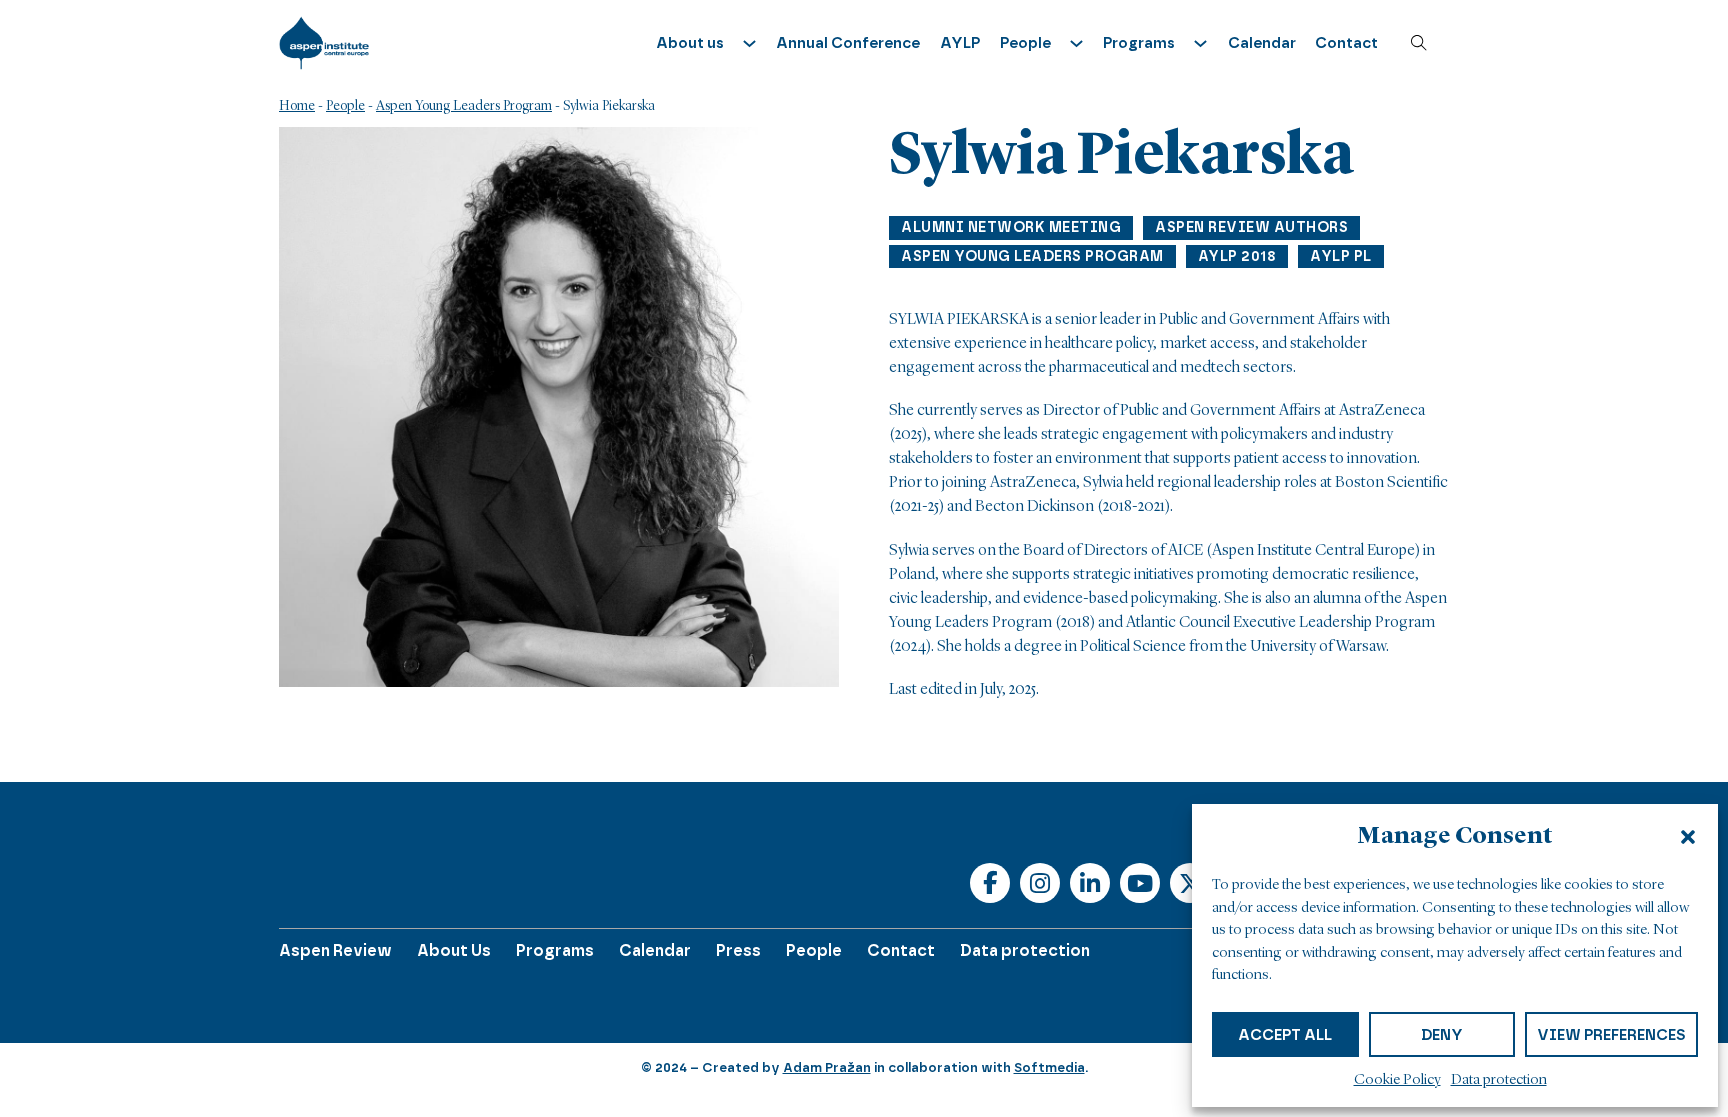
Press (738, 950)
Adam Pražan (827, 1067)
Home (297, 106)
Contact (1346, 43)
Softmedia (1049, 1067)
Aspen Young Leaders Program (464, 106)
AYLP (960, 43)
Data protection (1499, 1080)
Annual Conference (848, 43)
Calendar (1262, 43)
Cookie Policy (1397, 1080)
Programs (555, 950)
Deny (1442, 1035)
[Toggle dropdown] (749, 43)
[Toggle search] (1419, 43)
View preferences (1611, 1035)
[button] (1688, 837)
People (345, 106)
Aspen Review (335, 950)
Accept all (1285, 1035)
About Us (454, 950)
